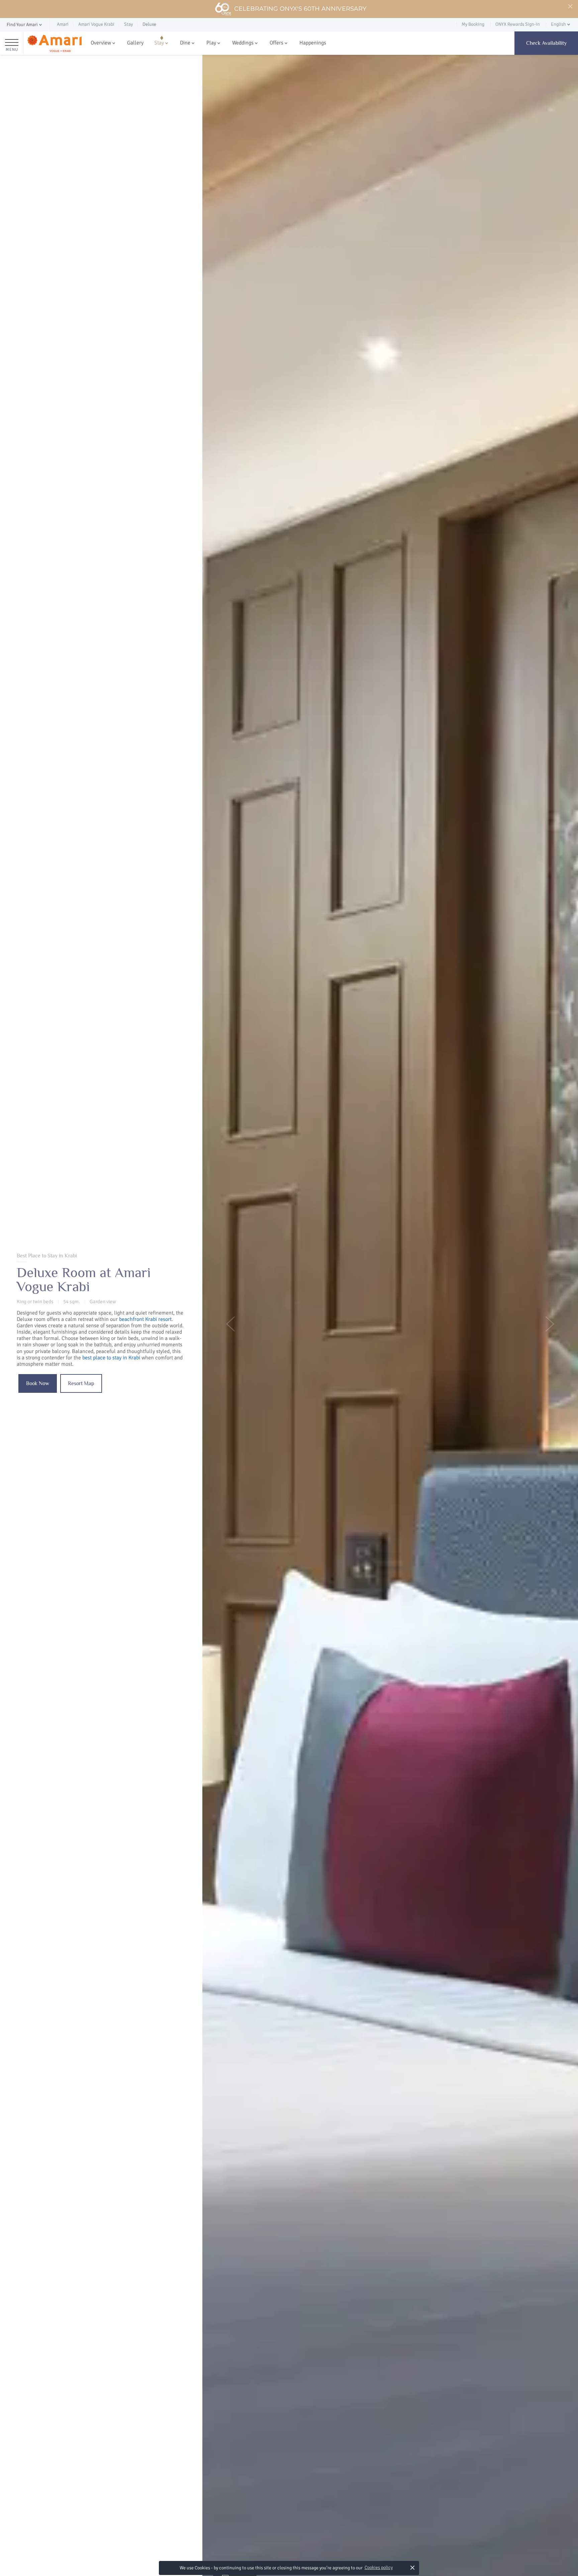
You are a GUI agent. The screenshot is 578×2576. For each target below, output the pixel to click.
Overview (101, 43)
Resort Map (81, 1383)
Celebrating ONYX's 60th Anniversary (300, 9)
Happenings (313, 43)
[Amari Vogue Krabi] (54, 43)
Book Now (38, 1383)
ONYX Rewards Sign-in (518, 24)
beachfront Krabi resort (145, 1319)
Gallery (135, 43)
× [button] (412, 2567)
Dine (185, 43)
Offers (276, 43)
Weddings (243, 43)
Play (211, 43)
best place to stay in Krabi (111, 1358)
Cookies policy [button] (379, 2567)
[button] (25, 25)
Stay (159, 43)
